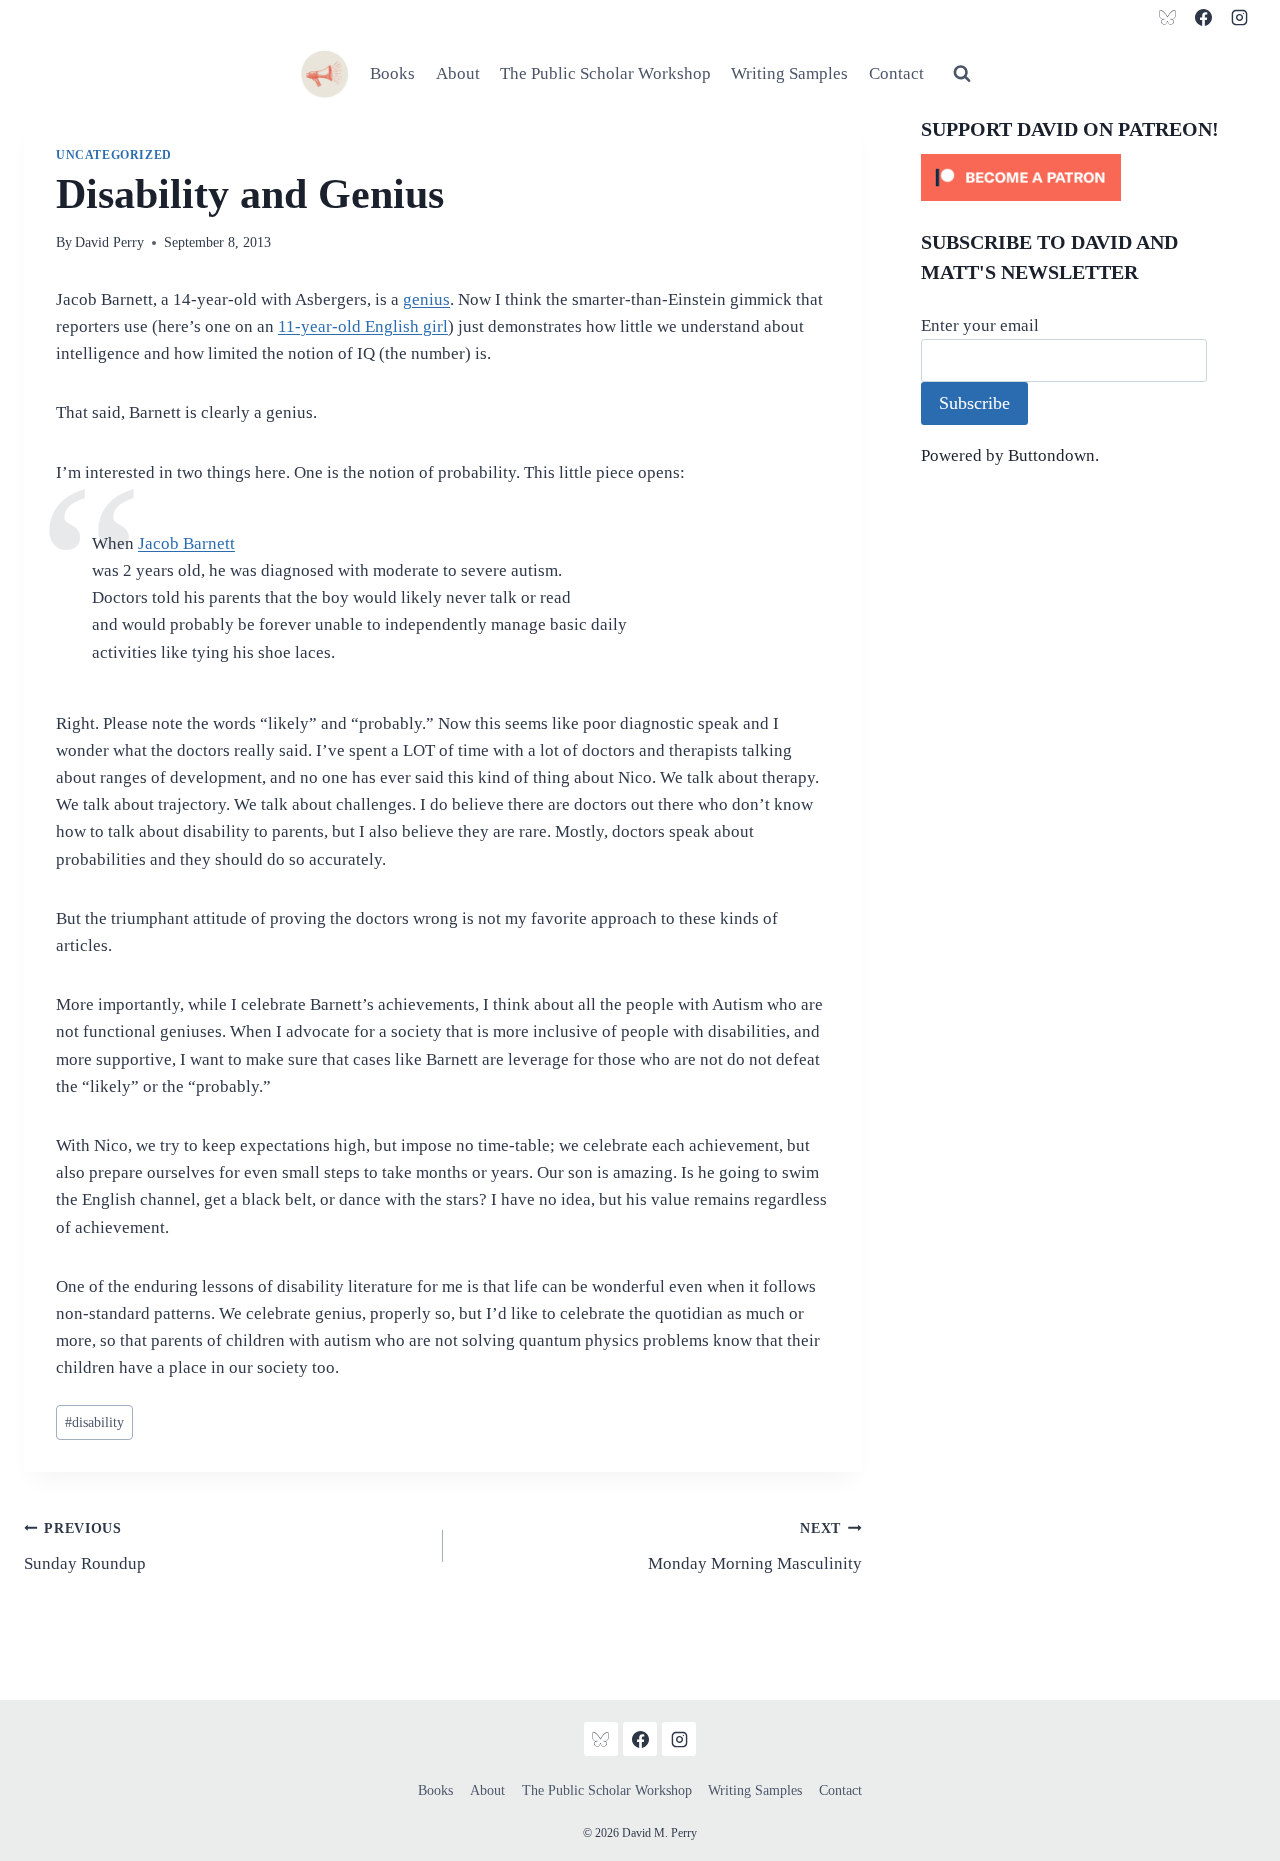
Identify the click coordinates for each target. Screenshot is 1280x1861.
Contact (896, 73)
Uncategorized (114, 155)
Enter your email (980, 325)
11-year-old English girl (363, 326)
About (458, 73)
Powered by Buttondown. (1010, 455)
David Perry (109, 242)
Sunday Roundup (85, 1547)
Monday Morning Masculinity (755, 1547)
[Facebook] (1203, 17)
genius (426, 299)
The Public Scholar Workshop (605, 73)
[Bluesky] (1168, 17)
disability (94, 1422)
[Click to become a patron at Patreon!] (1088, 177)
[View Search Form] (962, 74)
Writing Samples (789, 73)
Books (392, 73)
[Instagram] (1239, 17)
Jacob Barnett (186, 543)
